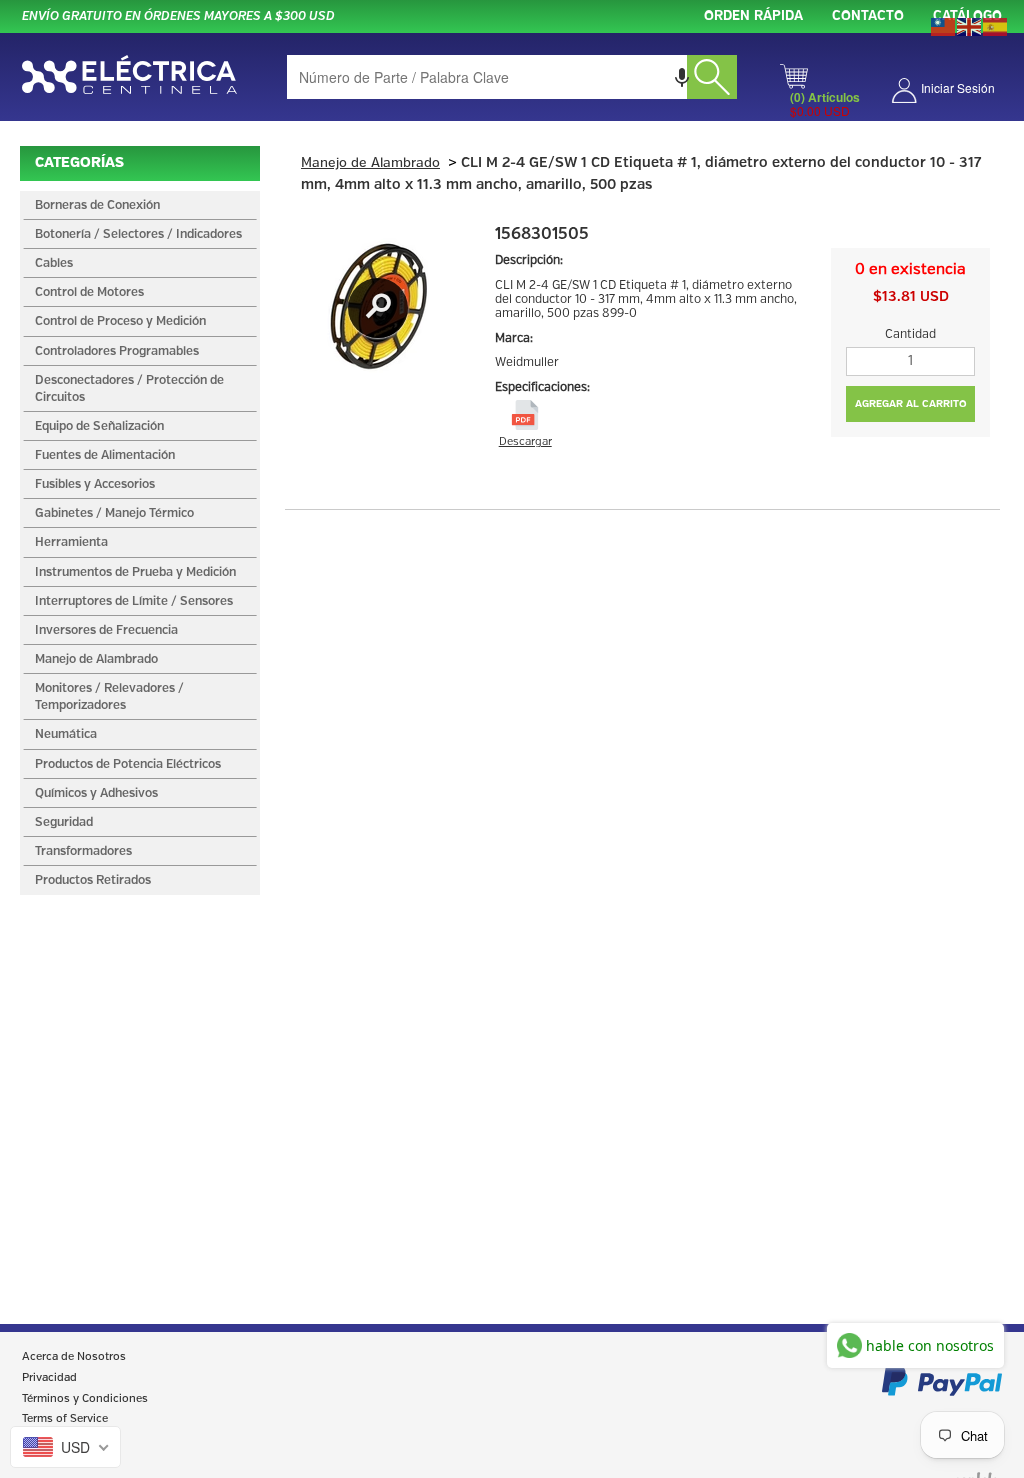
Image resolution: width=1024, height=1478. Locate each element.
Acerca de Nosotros (74, 1357)
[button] (682, 77)
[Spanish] (996, 25)
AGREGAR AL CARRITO (911, 404)
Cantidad (910, 334)
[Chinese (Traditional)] (944, 25)
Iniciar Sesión (958, 87)
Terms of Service (65, 1419)
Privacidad (49, 1378)
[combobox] (512, 77)
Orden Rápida (753, 16)
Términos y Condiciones (85, 1399)
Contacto (868, 16)
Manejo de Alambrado (370, 163)
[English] (970, 25)
